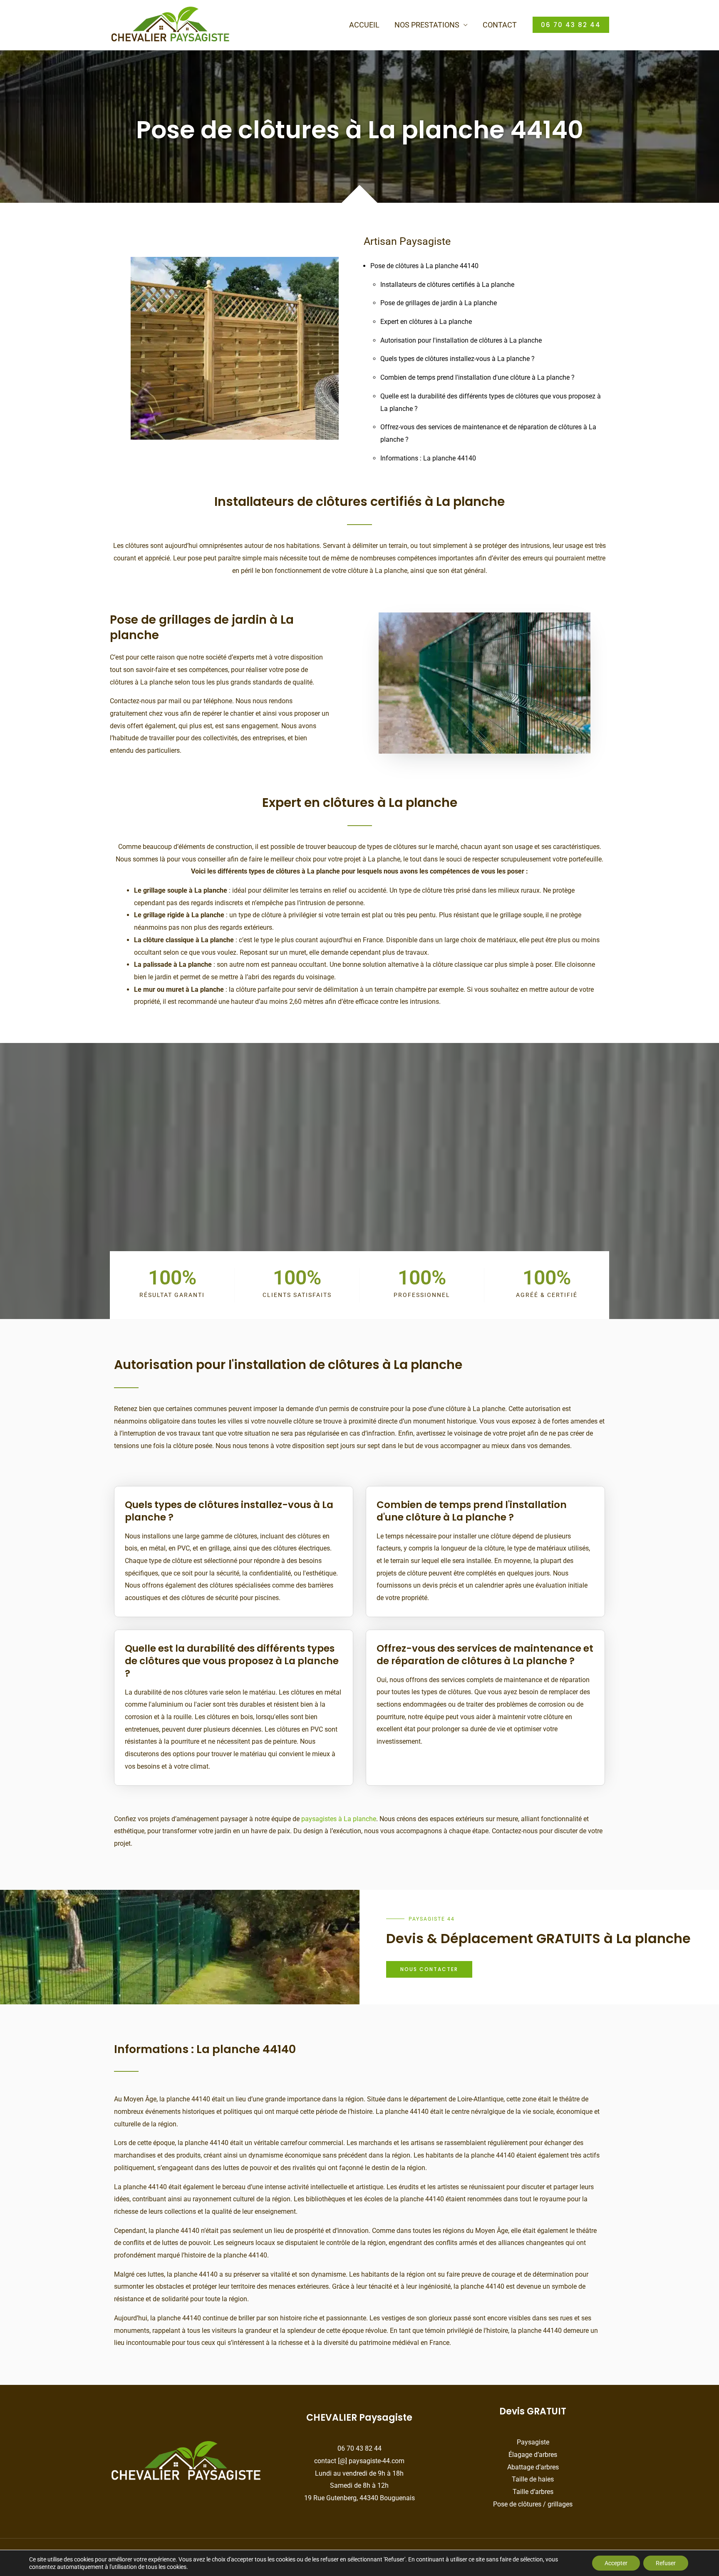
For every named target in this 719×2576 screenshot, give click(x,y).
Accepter (616, 2563)
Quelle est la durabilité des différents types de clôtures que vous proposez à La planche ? (232, 1661)
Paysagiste (533, 2442)
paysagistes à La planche (339, 1819)
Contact (500, 25)
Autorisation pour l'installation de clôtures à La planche (461, 340)
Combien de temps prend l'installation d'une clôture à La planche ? (477, 377)
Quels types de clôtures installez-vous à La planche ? (457, 359)
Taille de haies (533, 2479)
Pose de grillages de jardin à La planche (439, 303)
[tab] (234, 1506)
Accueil (364, 25)
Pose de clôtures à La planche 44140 (424, 266)
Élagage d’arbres (533, 2455)
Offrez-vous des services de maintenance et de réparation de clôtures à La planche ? (485, 1655)
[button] (571, 25)
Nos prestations (427, 25)
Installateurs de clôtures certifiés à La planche (447, 285)
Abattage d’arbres (533, 2467)
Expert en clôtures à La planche (426, 322)
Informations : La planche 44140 (428, 458)
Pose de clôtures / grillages (533, 2504)
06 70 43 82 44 (359, 2448)
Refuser (666, 2563)
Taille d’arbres (533, 2492)
